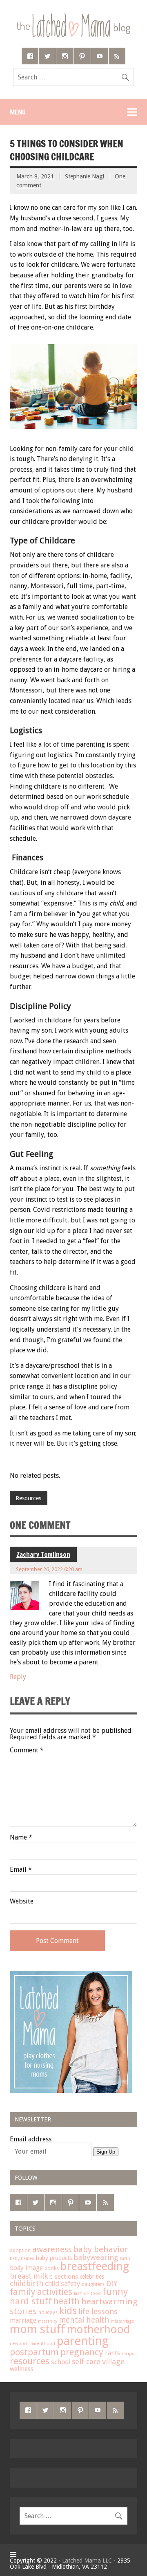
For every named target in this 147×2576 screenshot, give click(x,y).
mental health (84, 2320)
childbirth (27, 2283)
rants (112, 2353)
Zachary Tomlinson (43, 1554)
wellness (22, 2369)
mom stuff (38, 2329)
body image (26, 2268)
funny (115, 2292)
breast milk (29, 2276)
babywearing (96, 2257)
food (96, 2294)
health (67, 2301)
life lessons (98, 2311)
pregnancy (82, 2352)
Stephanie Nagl (85, 176)
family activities (41, 2292)
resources (30, 2361)
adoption (20, 2251)
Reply (18, 1677)
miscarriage (122, 2321)
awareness (52, 2250)
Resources (28, 1498)
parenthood (43, 2344)
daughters (93, 2284)
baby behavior (101, 2249)
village (113, 2362)
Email (21, 1870)
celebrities (92, 2277)
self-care (86, 2362)
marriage (23, 2321)
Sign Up (106, 2152)
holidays (48, 2312)
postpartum (34, 2352)
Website (22, 1901)
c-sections (64, 2277)
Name (21, 1837)
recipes (129, 2354)
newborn (19, 2344)
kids (68, 2311)
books (52, 2268)
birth (125, 2258)
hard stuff (31, 2301)
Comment (27, 1750)
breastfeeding (95, 2266)
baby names (22, 2258)
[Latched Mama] (73, 16)
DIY (112, 2284)
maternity (48, 2321)
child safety (62, 2284)
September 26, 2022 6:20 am (49, 1569)
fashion (82, 2294)
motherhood (98, 2330)
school (61, 2362)
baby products (54, 2258)
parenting (83, 2341)
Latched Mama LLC (87, 2561)
